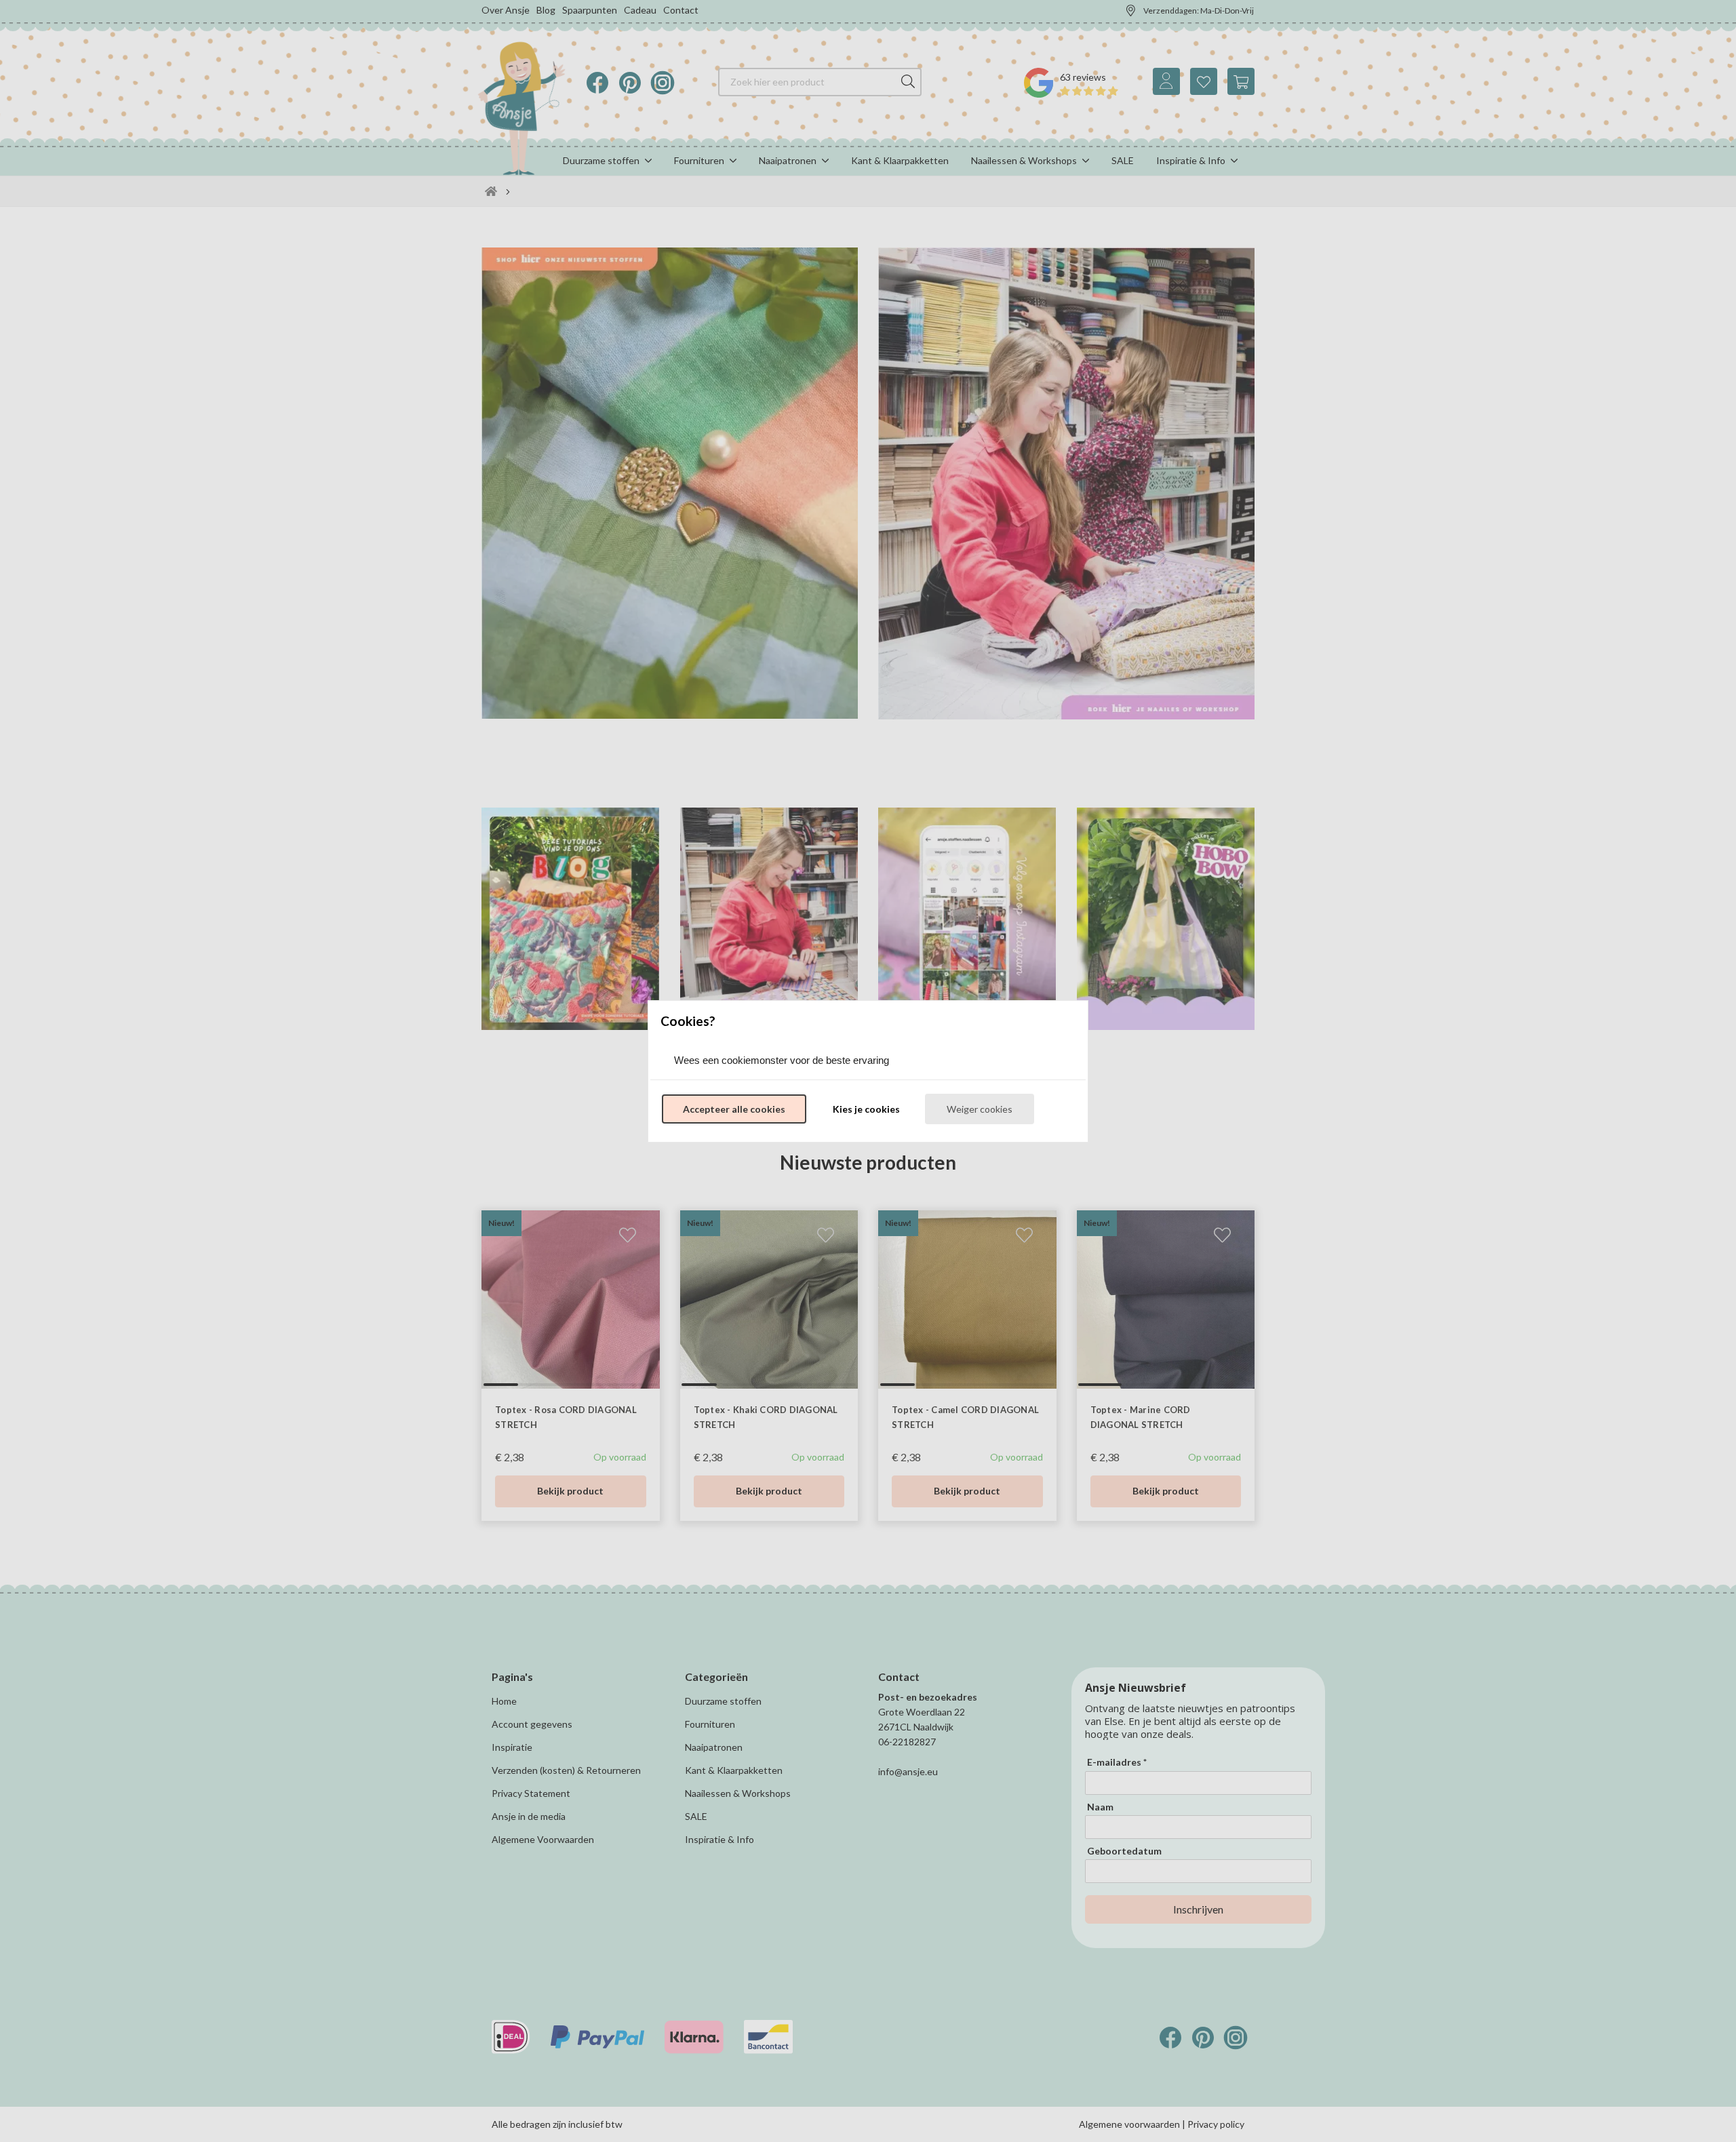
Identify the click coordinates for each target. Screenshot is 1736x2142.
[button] (734, 1109)
